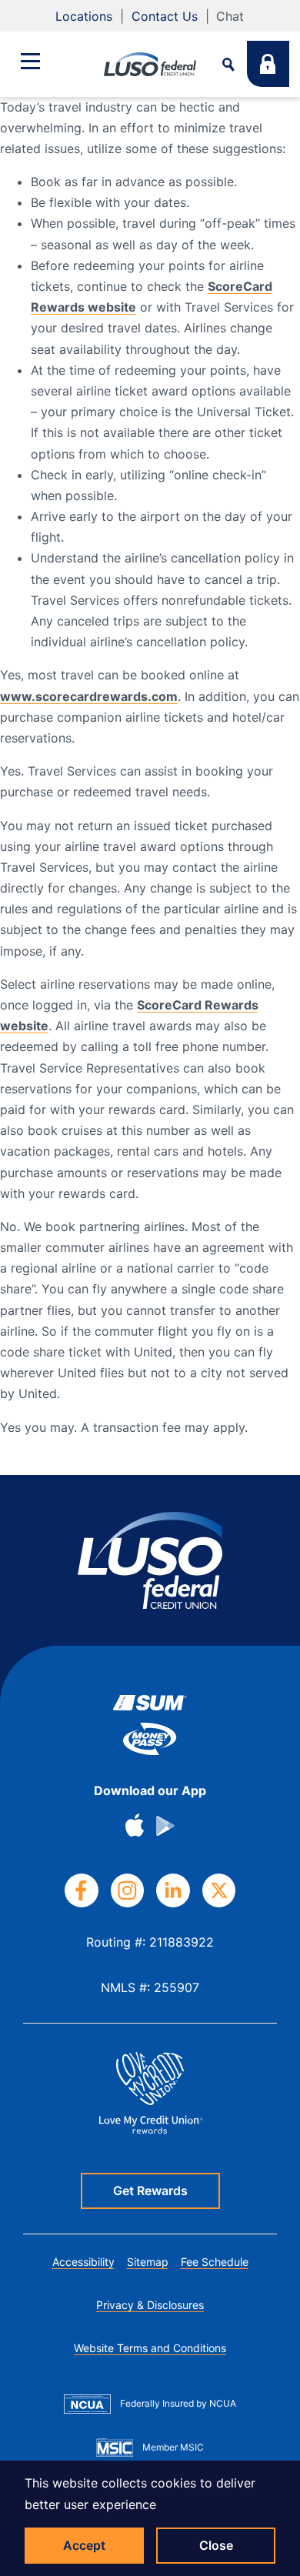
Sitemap (148, 2262)
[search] (228, 64)
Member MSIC (173, 2447)
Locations (84, 16)
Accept (84, 2545)
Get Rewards (150, 2191)
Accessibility (83, 2262)
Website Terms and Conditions (150, 2348)
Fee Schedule (215, 2262)
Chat (230, 16)
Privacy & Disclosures (150, 2305)
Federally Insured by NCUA (178, 2403)
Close (216, 2545)
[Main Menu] (30, 61)
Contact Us (165, 16)
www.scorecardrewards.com (89, 696)
